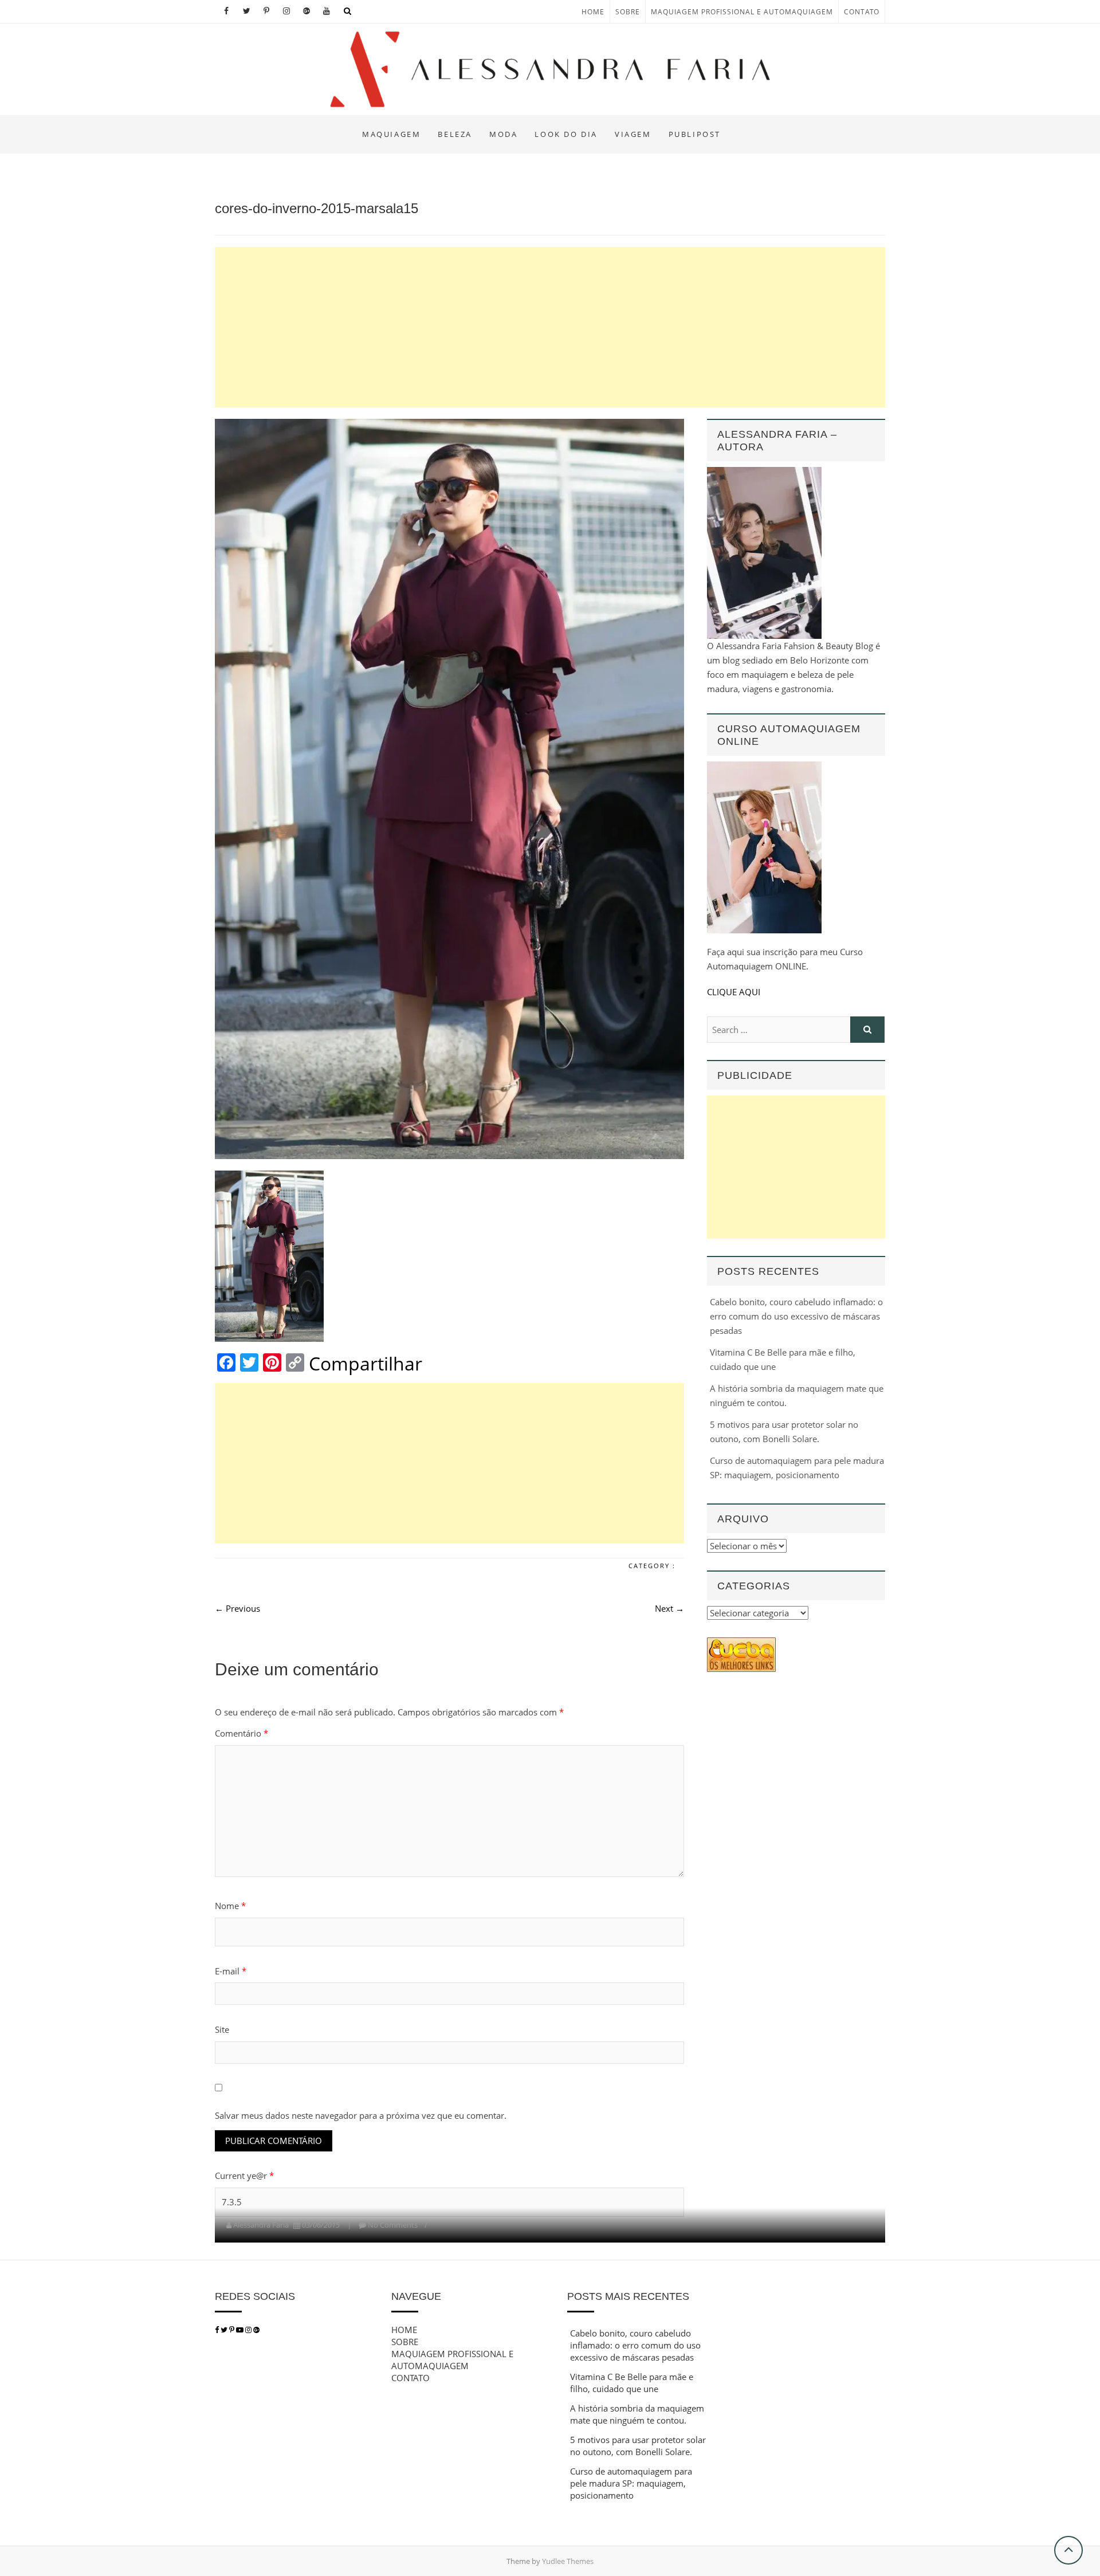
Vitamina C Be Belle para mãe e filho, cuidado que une (632, 2383)
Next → (669, 1608)
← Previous (237, 1608)
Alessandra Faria (261, 2225)
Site (222, 2029)
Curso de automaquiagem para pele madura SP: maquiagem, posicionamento (631, 2483)
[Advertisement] (550, 327)
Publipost (695, 134)
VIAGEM (633, 134)
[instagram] (249, 2330)
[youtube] (241, 2330)
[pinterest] (233, 2330)
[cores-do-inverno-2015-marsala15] (449, 789)
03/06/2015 (321, 2225)
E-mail (231, 1971)
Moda (503, 134)
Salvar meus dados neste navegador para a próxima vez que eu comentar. (361, 2115)
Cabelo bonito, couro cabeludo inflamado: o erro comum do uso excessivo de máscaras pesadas (796, 1316)
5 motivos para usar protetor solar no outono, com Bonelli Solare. (638, 2446)
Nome (230, 1906)
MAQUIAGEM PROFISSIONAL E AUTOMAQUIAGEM (742, 12)
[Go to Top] (1068, 2550)
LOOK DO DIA (566, 134)
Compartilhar (366, 1364)
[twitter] (224, 2330)
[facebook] (217, 2330)
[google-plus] (256, 2330)
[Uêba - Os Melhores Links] (741, 1644)
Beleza (455, 134)
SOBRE (628, 12)
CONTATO (862, 12)
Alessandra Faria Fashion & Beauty (322, 124)
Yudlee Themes (568, 2561)
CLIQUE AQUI (734, 992)
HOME (593, 12)
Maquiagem (391, 134)
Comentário (241, 1733)
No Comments (393, 2225)
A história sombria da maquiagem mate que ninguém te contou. (637, 2414)
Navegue (416, 2296)
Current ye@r (244, 2176)
